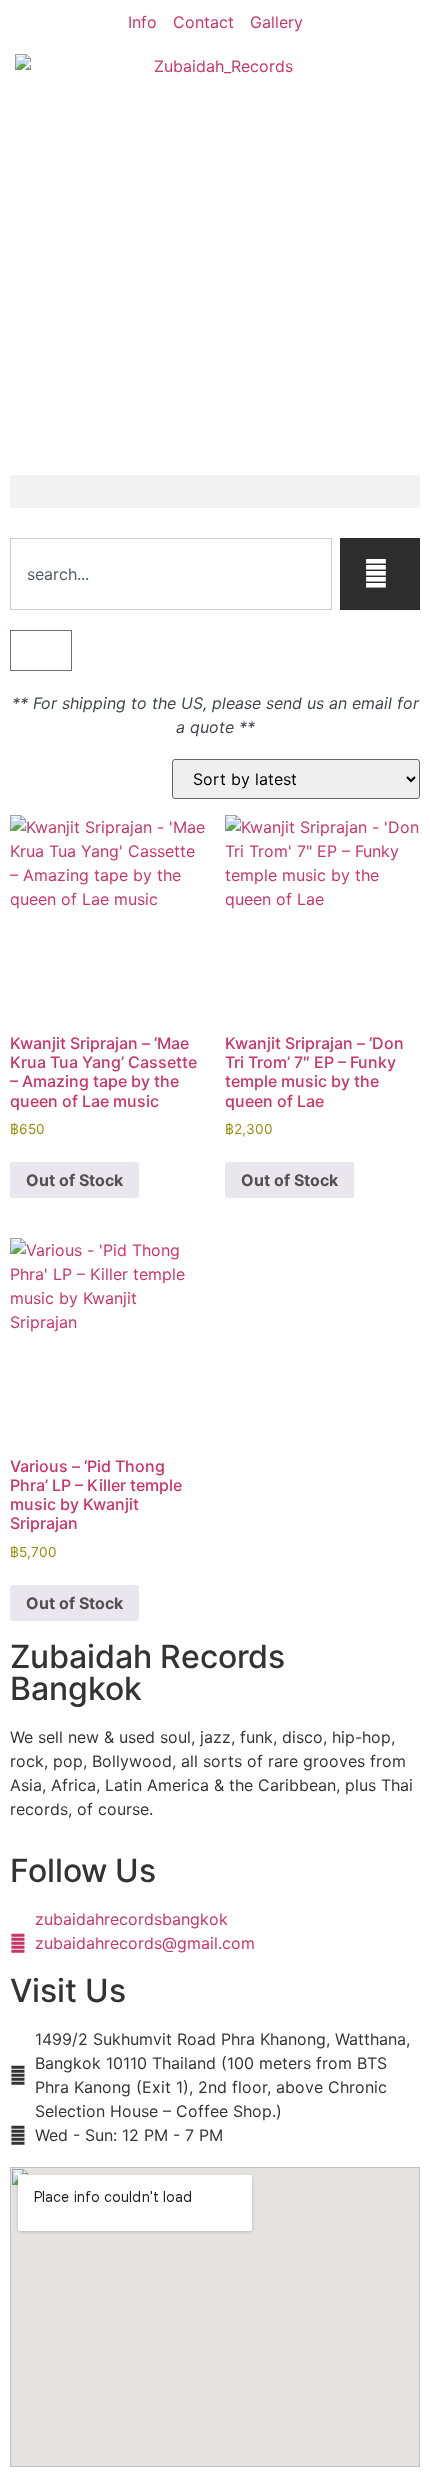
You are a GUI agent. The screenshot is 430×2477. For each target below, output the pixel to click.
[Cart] (41, 650)
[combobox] (171, 574)
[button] (215, 491)
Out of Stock (74, 1180)
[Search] (380, 574)
